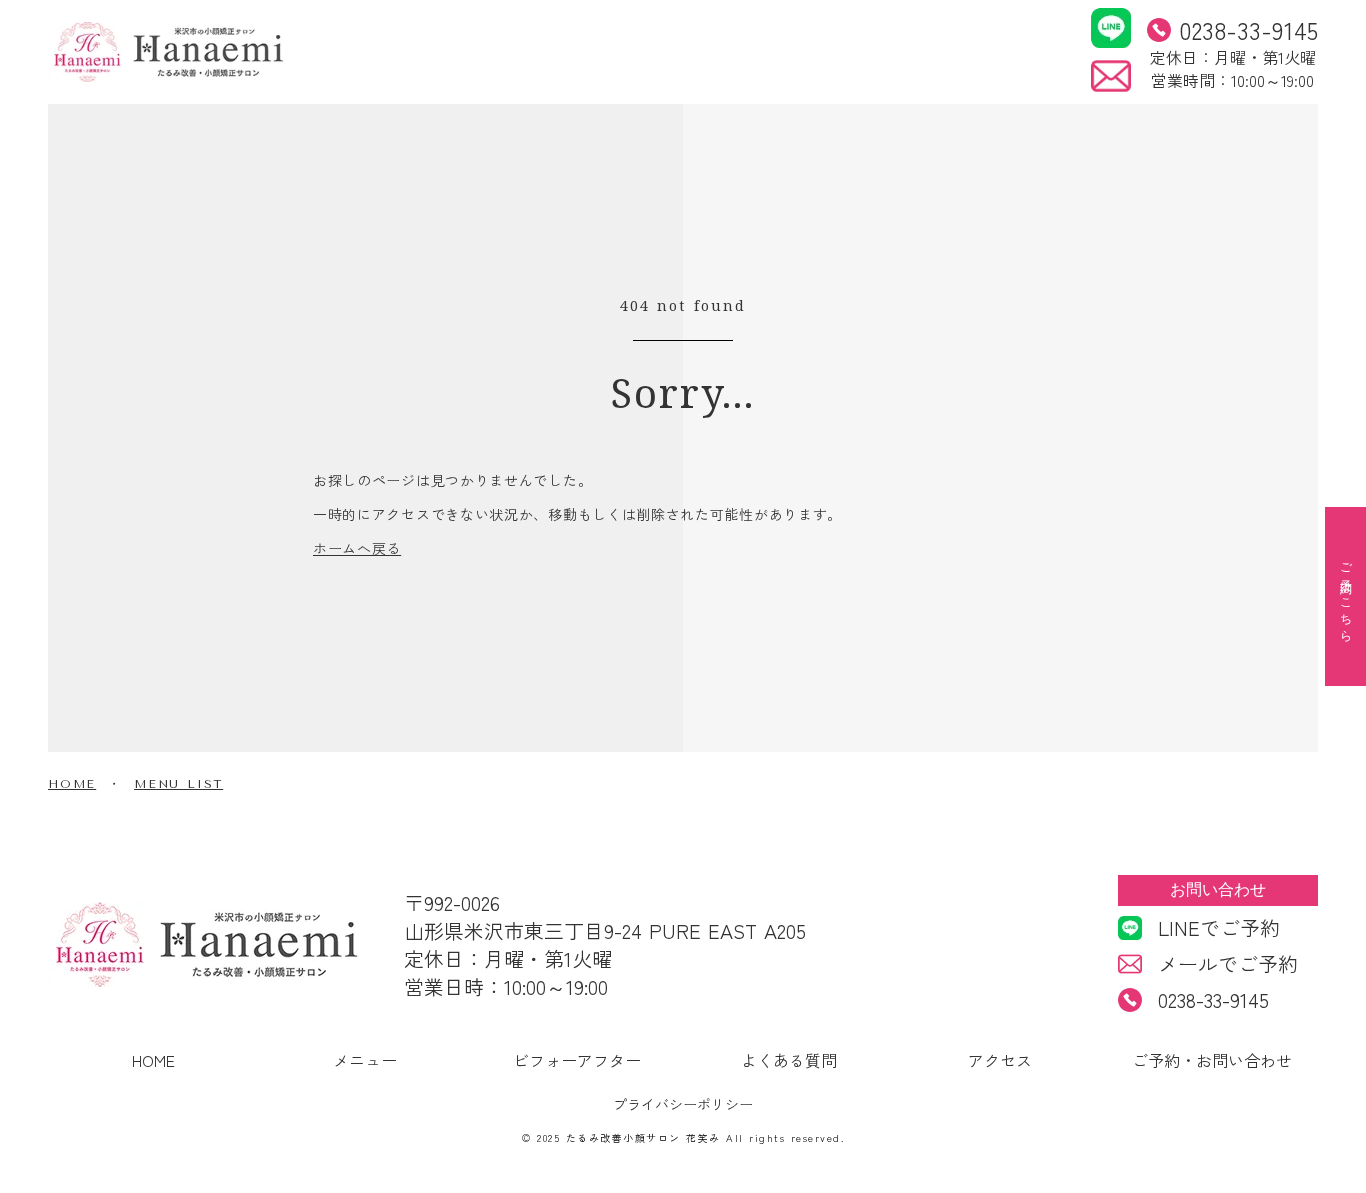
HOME (72, 784)
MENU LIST (178, 784)
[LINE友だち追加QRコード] (1111, 28)
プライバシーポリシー (683, 1104)
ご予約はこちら (1346, 596)
